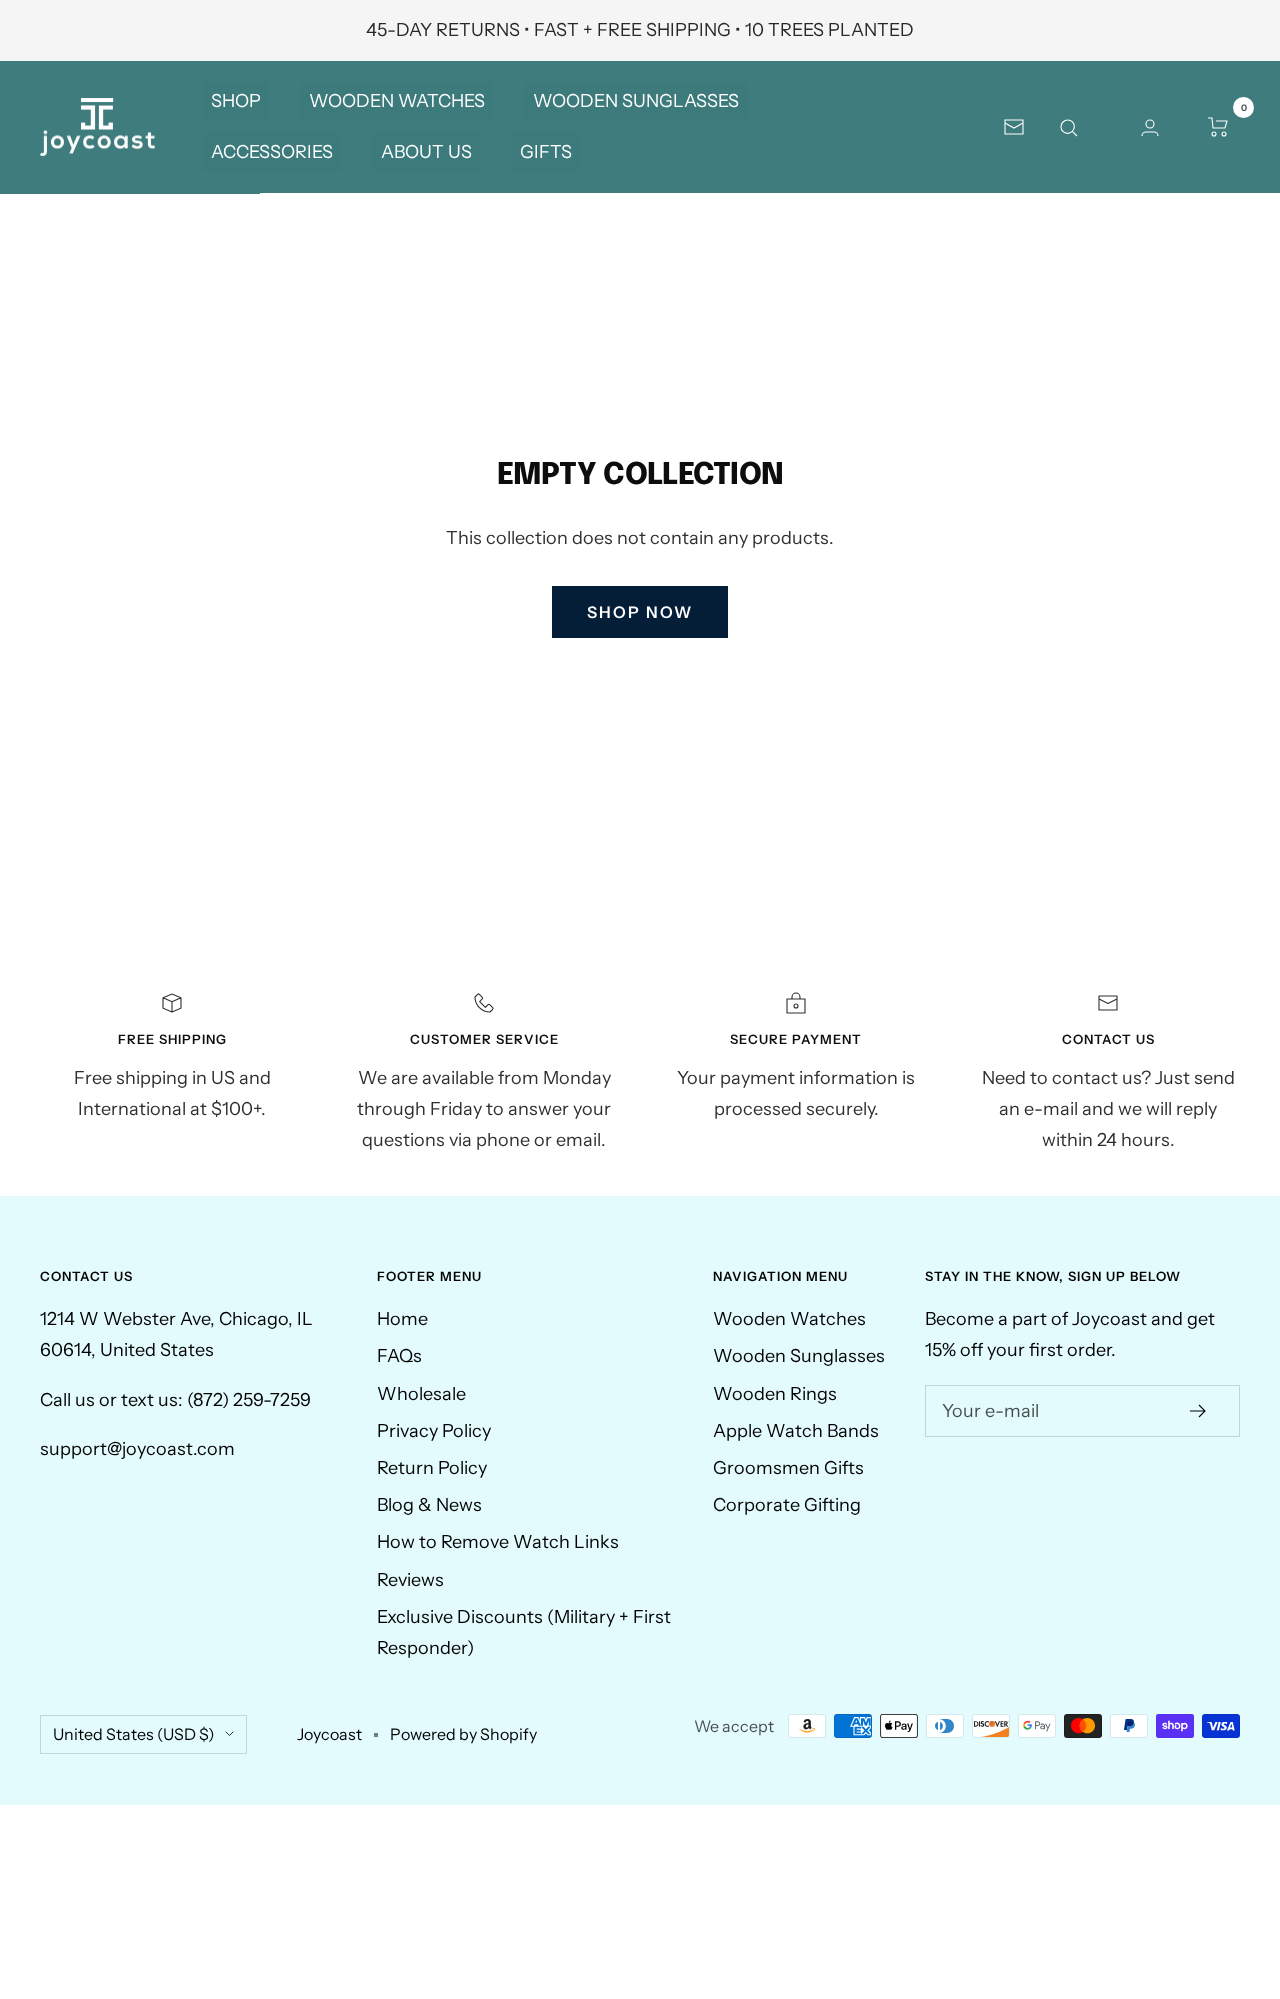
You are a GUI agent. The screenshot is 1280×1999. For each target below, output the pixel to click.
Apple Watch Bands (796, 1431)
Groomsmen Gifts (788, 1468)
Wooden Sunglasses (799, 1356)
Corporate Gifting (787, 1505)
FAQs (399, 1356)
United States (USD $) (134, 1734)
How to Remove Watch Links (498, 1542)
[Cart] (1218, 127)
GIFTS (546, 152)
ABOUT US (426, 152)
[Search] (1082, 127)
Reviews (410, 1580)
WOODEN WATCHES (397, 101)
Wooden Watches (789, 1319)
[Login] (1150, 127)
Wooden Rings (775, 1394)
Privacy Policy (434, 1431)
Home (402, 1319)
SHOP (236, 101)
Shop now (640, 612)
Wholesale (421, 1394)
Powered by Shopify (463, 1734)
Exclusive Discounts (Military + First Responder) (524, 1632)
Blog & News (429, 1505)
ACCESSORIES (272, 152)
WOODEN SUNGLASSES (636, 101)
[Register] (1198, 1411)
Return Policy (432, 1468)
